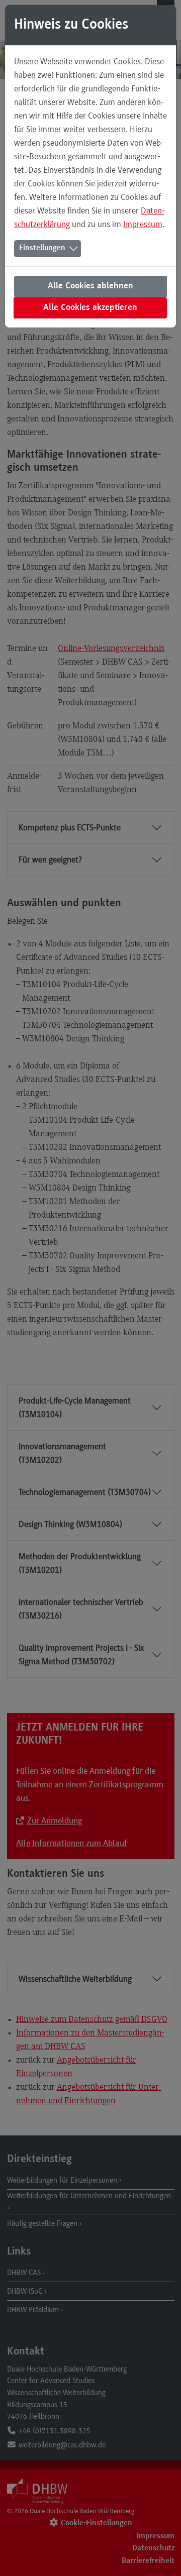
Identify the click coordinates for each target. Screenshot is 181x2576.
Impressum (143, 224)
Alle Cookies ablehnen (90, 286)
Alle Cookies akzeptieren (90, 308)
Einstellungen (42, 248)
